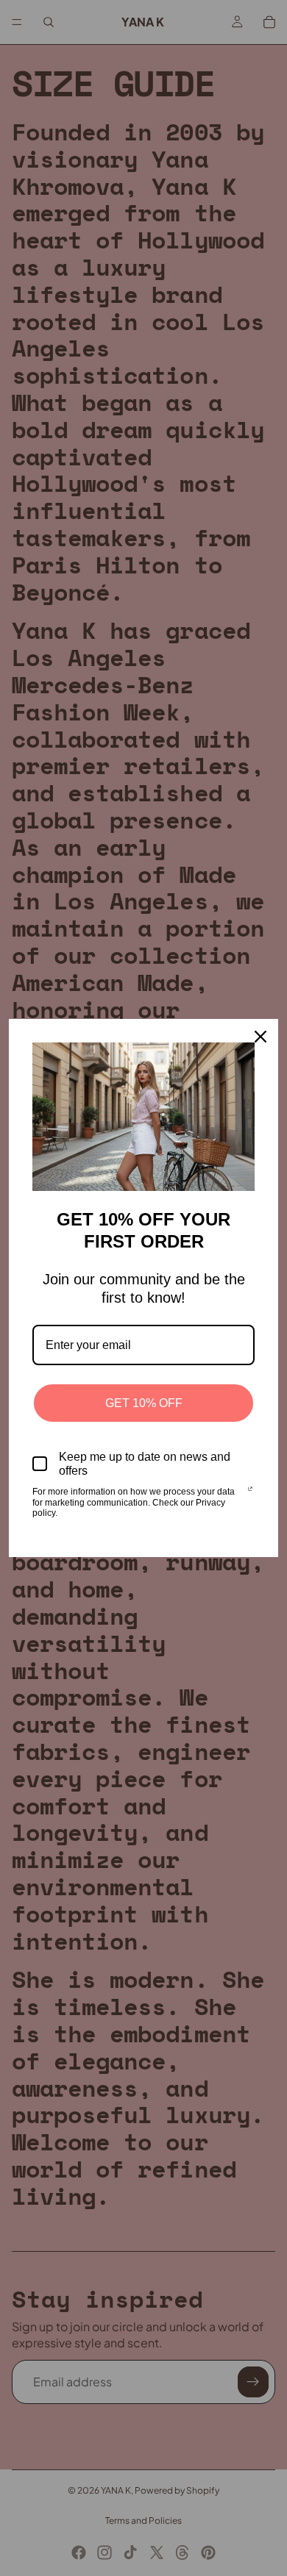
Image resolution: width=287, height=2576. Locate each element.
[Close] (261, 1037)
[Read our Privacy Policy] (250, 1493)
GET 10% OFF (144, 1403)
